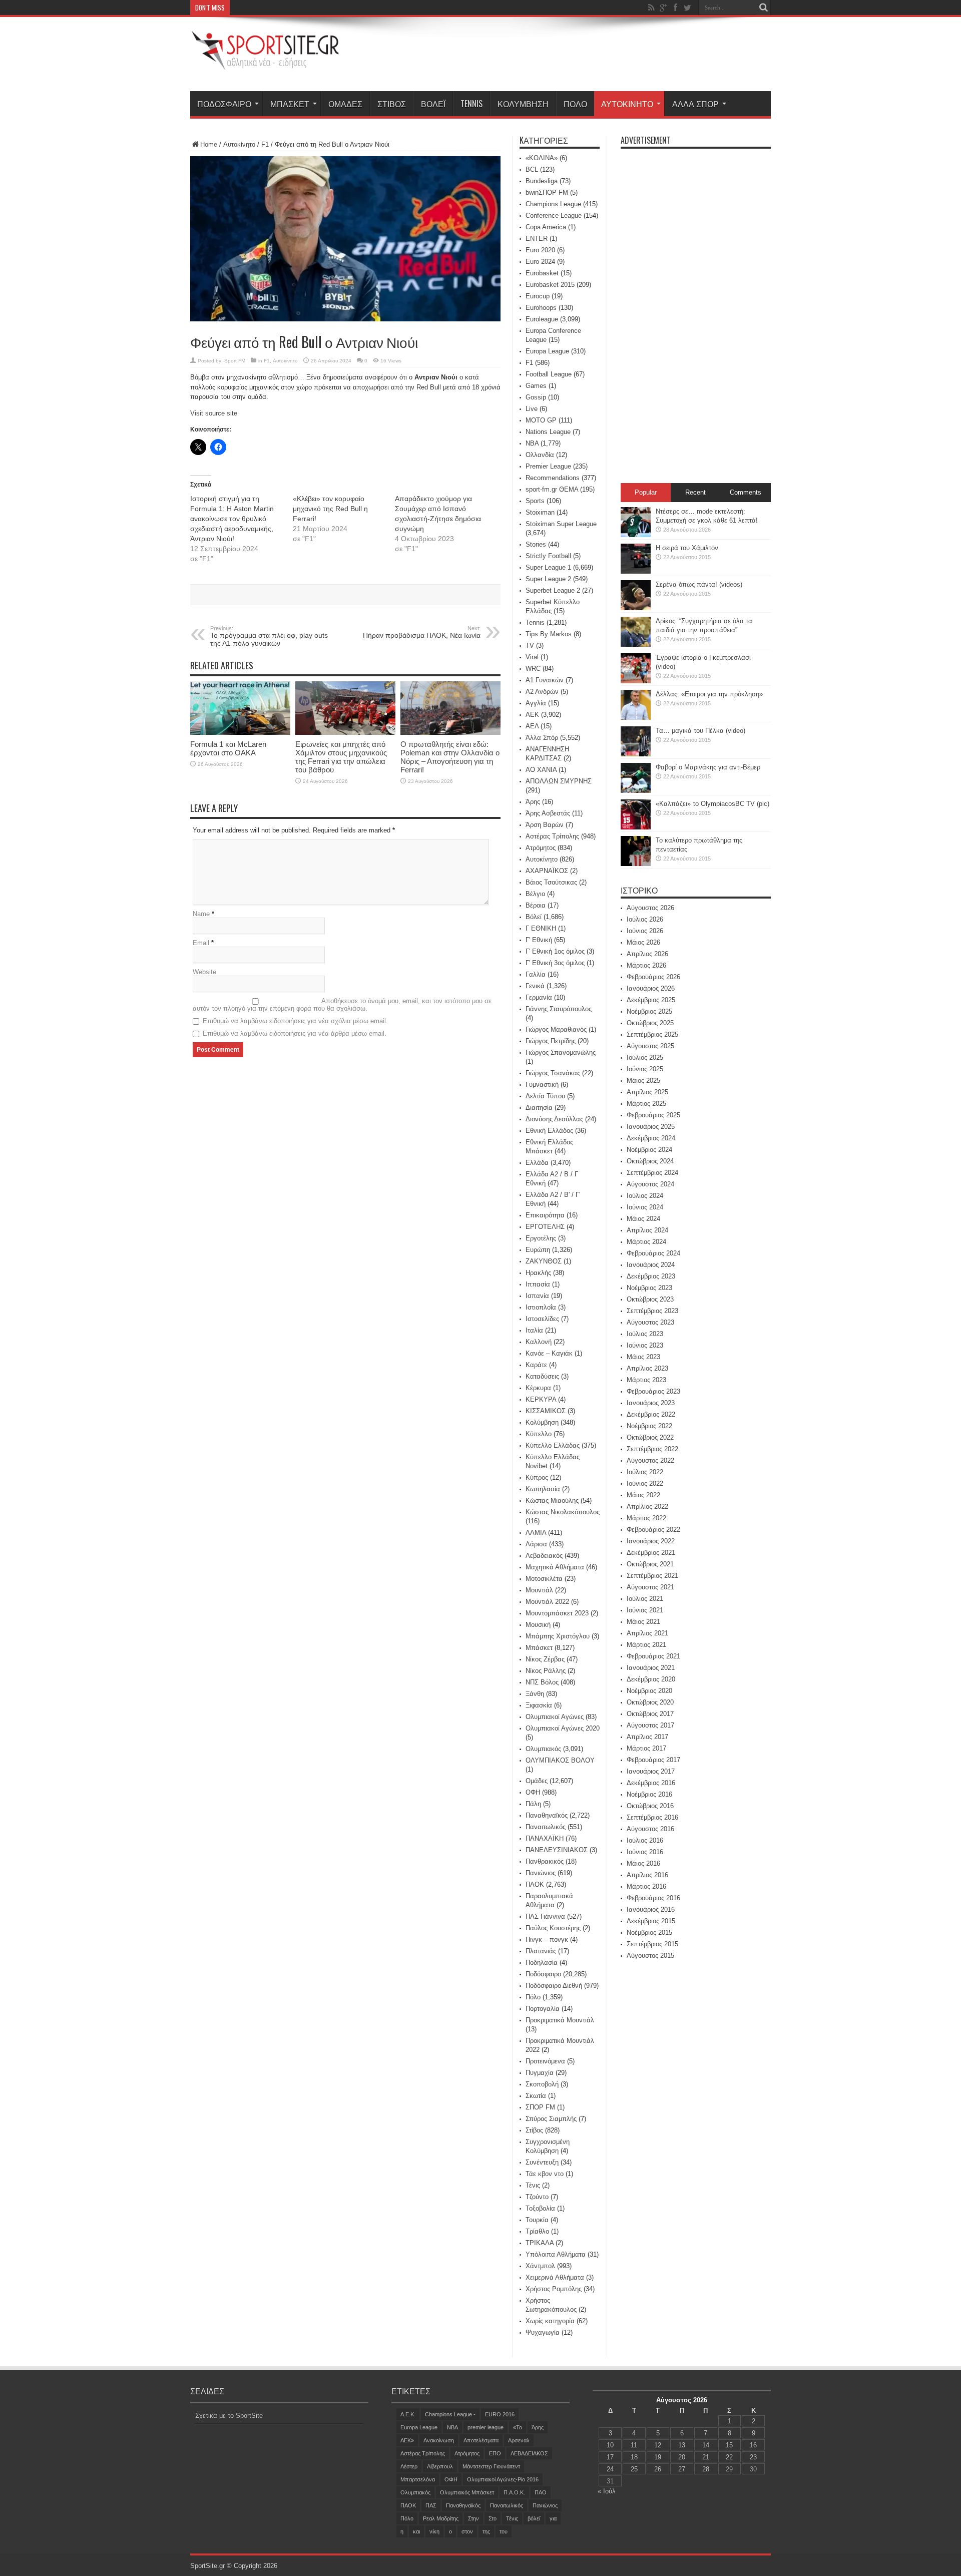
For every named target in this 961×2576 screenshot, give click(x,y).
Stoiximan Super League (561, 524)
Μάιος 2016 (643, 1863)
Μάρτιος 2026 (646, 965)
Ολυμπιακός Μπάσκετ (467, 2492)
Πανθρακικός (545, 1861)
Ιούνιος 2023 (645, 1345)
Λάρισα (536, 1544)
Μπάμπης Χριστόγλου (558, 1636)
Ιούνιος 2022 (645, 1483)
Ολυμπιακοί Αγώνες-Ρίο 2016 (503, 2479)
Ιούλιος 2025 (645, 1057)
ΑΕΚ (532, 715)
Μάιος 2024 (643, 1219)
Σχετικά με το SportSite (229, 2416)
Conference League (554, 216)
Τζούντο (537, 2197)
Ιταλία (534, 1330)
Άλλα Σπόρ (695, 104)
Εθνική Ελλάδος (549, 1131)
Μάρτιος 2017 (646, 1748)
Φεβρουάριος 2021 (653, 1656)
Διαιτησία (539, 1108)
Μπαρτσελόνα (418, 2479)
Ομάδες (345, 104)
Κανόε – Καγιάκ (549, 1353)
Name (201, 914)
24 (610, 2469)
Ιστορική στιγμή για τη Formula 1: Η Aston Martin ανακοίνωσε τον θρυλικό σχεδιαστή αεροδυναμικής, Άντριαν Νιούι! (232, 519)
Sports (535, 501)
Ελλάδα (537, 1163)
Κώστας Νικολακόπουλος (563, 1512)
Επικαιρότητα (545, 1215)
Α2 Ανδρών (542, 692)
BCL (532, 169)
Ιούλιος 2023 (645, 1334)
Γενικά (535, 986)
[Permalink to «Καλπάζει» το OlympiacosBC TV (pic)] (636, 827)
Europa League (547, 351)
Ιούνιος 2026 (645, 931)
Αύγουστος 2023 (650, 1322)
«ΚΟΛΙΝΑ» (542, 158)
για (553, 2518)
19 (658, 2457)
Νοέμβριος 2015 (649, 1933)
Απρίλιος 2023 (647, 1368)
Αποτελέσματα (481, 2440)
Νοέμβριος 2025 (649, 1011)
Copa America (546, 227)
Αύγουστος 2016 (650, 1829)
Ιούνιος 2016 (645, 1852)
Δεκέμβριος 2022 (651, 1414)
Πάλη (533, 1804)
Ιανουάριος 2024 (651, 1265)
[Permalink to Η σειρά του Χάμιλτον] (636, 571)
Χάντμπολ (540, 2266)
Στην (473, 2518)
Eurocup (538, 296)
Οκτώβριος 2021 (650, 1564)
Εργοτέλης (541, 1238)
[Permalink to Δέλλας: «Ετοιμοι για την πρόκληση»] (636, 718)
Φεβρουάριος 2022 (653, 1530)
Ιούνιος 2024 (645, 1207)
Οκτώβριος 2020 (650, 1702)
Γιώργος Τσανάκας (553, 1073)
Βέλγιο (535, 894)
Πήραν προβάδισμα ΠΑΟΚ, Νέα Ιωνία (422, 632)
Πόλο (575, 104)
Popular (646, 492)
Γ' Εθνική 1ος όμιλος (555, 951)
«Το (518, 2427)
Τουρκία (537, 2220)
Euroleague (542, 319)
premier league (486, 2427)
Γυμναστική (542, 1085)
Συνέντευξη (542, 2162)
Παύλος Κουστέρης (553, 1928)
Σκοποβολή (542, 2084)
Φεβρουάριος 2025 (653, 1115)
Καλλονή (539, 1342)
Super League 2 (548, 579)
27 (682, 2469)
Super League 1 (548, 567)
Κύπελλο (539, 1434)
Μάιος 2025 (643, 1081)
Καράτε (536, 1365)
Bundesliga (542, 181)
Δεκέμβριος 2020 (651, 1679)
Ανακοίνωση (439, 2440)
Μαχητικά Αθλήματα (555, 1567)
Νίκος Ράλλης (546, 1671)
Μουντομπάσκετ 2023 (557, 1613)
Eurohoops (541, 308)
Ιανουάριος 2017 (651, 1771)
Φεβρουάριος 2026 (653, 977)
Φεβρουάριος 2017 (653, 1760)
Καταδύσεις (542, 1376)
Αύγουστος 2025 (650, 1046)
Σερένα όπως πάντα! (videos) (699, 584)
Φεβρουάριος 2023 (653, 1391)
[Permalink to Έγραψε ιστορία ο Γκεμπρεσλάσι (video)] (636, 681)
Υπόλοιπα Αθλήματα (556, 2254)
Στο (493, 2518)
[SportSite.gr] (265, 64)
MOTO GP (541, 420)
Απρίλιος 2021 (647, 1633)
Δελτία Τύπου (545, 1096)
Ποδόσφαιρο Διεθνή (554, 1986)
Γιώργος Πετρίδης (551, 1041)
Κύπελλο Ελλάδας (553, 1445)
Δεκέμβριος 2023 (651, 1276)
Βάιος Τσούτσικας (551, 882)
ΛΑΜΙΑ (536, 1533)
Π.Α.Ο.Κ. (514, 2492)
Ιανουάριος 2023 (651, 1403)
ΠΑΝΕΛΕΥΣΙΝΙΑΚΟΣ (557, 1850)
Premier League (548, 466)
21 (706, 2457)
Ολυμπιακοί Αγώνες (555, 1717)
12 (658, 2445)
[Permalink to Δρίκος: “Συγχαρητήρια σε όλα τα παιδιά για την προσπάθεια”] (636, 645)
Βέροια (536, 905)
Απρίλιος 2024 (647, 1230)
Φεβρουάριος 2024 (653, 1253)
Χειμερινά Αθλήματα (555, 2277)
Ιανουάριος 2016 (651, 1909)
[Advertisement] (589, 56)
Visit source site (214, 413)
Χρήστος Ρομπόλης (554, 2289)
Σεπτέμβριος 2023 (652, 1311)
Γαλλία (536, 974)
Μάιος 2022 (643, 1495)
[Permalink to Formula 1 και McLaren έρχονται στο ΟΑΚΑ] (240, 733)
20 (682, 2457)
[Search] (763, 8)
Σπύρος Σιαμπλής (551, 2119)
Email (201, 943)
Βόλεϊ (433, 104)
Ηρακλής (538, 1273)
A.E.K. (408, 2414)
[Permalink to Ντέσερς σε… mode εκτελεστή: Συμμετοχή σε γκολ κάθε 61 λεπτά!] (636, 535)
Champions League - (450, 2414)
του (504, 2531)
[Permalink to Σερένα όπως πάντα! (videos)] (636, 608)
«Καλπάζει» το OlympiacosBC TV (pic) (712, 804)
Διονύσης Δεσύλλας (554, 1119)
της (486, 2531)
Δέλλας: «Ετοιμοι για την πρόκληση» (709, 694)
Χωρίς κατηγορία (550, 2321)
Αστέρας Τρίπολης (552, 836)
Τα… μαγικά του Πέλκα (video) (700, 731)
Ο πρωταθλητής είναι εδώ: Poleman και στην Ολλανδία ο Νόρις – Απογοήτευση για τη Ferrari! (450, 757)
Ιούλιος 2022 (645, 1472)
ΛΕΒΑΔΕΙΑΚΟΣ (529, 2453)
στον (467, 2531)
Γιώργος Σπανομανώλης (561, 1052)
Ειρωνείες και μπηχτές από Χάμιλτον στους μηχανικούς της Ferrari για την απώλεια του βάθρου (341, 757)
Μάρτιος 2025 (646, 1104)
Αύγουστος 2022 (650, 1460)
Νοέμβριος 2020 (649, 1691)
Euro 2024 (540, 262)
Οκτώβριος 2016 (650, 1806)
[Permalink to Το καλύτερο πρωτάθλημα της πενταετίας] (636, 864)
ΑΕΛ (532, 726)
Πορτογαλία (543, 2009)
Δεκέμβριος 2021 (651, 1553)
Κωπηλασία (543, 1489)
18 (634, 2457)
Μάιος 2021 (643, 1622)
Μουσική (538, 1625)
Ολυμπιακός (543, 1749)
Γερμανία (539, 997)
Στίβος (392, 104)
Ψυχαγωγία (543, 2332)
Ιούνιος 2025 (645, 1069)
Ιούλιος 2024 (645, 1196)
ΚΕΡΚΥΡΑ (541, 1399)
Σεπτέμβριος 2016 (652, 1817)
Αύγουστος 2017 (650, 1725)
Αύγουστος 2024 (650, 1184)
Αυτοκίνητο (627, 104)
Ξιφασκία (539, 1705)
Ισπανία (537, 1296)
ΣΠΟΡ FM (540, 2107)
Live (532, 409)
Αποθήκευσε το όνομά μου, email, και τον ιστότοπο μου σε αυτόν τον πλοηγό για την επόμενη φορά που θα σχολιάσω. (342, 1005)
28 (706, 2469)
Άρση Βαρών (545, 825)
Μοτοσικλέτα (544, 1579)
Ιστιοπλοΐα (541, 1307)
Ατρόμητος (541, 848)
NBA (532, 443)
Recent (695, 492)
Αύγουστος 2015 (650, 1956)
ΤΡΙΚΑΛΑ (540, 2243)
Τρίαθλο (537, 2231)
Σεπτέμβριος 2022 (652, 1449)
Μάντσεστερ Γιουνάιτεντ (491, 2466)
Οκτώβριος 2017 (650, 1714)
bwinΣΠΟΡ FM (547, 192)
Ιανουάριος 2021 (651, 1668)
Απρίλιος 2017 (647, 1737)
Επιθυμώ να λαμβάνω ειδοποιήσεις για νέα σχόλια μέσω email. (295, 1021)
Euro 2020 (540, 250)
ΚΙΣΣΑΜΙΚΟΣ (546, 1411)
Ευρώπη (538, 1250)
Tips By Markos (549, 634)
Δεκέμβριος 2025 (651, 1000)
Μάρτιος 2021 (646, 1645)
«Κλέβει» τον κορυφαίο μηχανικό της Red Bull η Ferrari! (330, 509)
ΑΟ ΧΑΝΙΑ (541, 770)
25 (634, 2469)
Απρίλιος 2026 (647, 954)
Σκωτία (536, 2096)
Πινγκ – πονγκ (547, 1940)
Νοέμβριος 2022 (649, 1426)
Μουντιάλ (539, 1590)
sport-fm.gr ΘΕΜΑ (552, 489)
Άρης (533, 802)
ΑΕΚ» (407, 2440)
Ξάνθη (535, 1694)
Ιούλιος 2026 (645, 919)
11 (634, 2445)
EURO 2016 (500, 2414)
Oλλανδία (540, 455)
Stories (536, 544)
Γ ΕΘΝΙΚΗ (541, 928)
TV (530, 646)
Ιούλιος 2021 (645, 1599)
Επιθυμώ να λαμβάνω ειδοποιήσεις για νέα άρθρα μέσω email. (295, 1033)
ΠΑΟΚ (535, 1884)
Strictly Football (548, 556)
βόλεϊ (534, 2518)
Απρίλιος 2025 (647, 1092)
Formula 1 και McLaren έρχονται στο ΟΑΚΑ (228, 748)
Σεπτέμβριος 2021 (652, 1576)
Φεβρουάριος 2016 (653, 1898)
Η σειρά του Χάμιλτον (687, 548)
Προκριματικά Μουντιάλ (560, 2020)
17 (610, 2457)
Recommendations (553, 478)
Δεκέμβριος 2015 (651, 1921)
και (416, 2531)
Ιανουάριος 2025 (651, 1127)
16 (753, 2445)
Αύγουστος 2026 (650, 908)
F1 (265, 144)
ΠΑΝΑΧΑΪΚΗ (545, 1838)
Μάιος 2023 (643, 1357)
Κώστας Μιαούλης (552, 1500)
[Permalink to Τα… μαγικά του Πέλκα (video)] (636, 754)
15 (729, 2445)
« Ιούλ (607, 2491)
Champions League (553, 204)
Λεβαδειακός (544, 1556)
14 (706, 2445)
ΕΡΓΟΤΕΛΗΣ (545, 1227)
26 (658, 2469)
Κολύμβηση (523, 104)
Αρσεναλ (519, 2440)
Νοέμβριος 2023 (649, 1288)
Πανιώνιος (541, 1873)
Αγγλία (536, 703)
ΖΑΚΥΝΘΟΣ (544, 1261)
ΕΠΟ (495, 2453)
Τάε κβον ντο (545, 2174)
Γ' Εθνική (539, 940)
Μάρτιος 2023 (646, 1380)
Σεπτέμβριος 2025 (652, 1034)
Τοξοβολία (540, 2208)
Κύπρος (537, 1477)
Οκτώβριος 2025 (650, 1023)
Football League (549, 374)
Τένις (533, 2185)
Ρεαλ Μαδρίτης (441, 2518)
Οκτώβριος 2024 (650, 1161)
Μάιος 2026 (643, 942)
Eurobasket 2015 (550, 285)
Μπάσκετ (290, 104)
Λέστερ (409, 2466)
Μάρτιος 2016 (646, 1886)
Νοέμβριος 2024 (649, 1150)
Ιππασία (538, 1284)
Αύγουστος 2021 (650, 1587)
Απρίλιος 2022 (647, 1507)
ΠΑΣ (431, 2505)
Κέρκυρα (538, 1388)
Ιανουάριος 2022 (651, 1541)
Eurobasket (542, 273)
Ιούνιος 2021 (645, 1610)
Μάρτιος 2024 (646, 1242)
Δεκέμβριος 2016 (651, 1783)
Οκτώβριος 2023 (650, 1299)
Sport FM (235, 361)
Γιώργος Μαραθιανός (556, 1029)
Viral (532, 657)
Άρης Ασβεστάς (548, 813)
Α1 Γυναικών (545, 680)
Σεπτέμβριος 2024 (652, 1173)
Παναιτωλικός (546, 1827)
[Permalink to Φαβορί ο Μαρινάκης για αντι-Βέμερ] (636, 791)
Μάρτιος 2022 (646, 1518)
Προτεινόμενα (545, 2061)
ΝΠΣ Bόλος (542, 1682)
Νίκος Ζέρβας (545, 1659)
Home (209, 144)
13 (682, 2445)
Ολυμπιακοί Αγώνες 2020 (563, 1728)
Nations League (548, 432)
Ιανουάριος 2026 (651, 988)
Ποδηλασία (542, 1963)
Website (204, 972)
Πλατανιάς (541, 1951)
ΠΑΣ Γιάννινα (545, 1916)
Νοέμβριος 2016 (649, 1794)
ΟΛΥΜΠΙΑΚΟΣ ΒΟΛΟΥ (560, 1760)
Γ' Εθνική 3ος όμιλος (555, 963)
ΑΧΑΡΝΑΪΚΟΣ (547, 871)
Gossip (536, 397)
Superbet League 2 (553, 590)
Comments (746, 492)
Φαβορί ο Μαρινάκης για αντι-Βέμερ (708, 767)
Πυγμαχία (540, 2073)
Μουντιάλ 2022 (547, 1602)
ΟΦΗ (533, 1792)
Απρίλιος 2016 (647, 1875)
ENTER (537, 239)
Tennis (471, 104)
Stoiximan (540, 512)
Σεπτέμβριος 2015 (652, 1944)
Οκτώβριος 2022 (650, 1437)
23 (753, 2457)
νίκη (434, 2531)
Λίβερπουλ (440, 2466)
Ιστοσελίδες (542, 1319)
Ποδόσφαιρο (224, 104)
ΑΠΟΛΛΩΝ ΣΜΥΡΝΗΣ (559, 781)
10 (610, 2445)
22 (729, 2457)
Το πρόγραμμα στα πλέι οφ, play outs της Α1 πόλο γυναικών (269, 636)
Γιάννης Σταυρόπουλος (559, 1009)
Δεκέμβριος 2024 (651, 1138)
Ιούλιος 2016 (645, 1840)
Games (536, 386)
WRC (533, 669)
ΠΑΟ (541, 2492)
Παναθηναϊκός (547, 1815)
